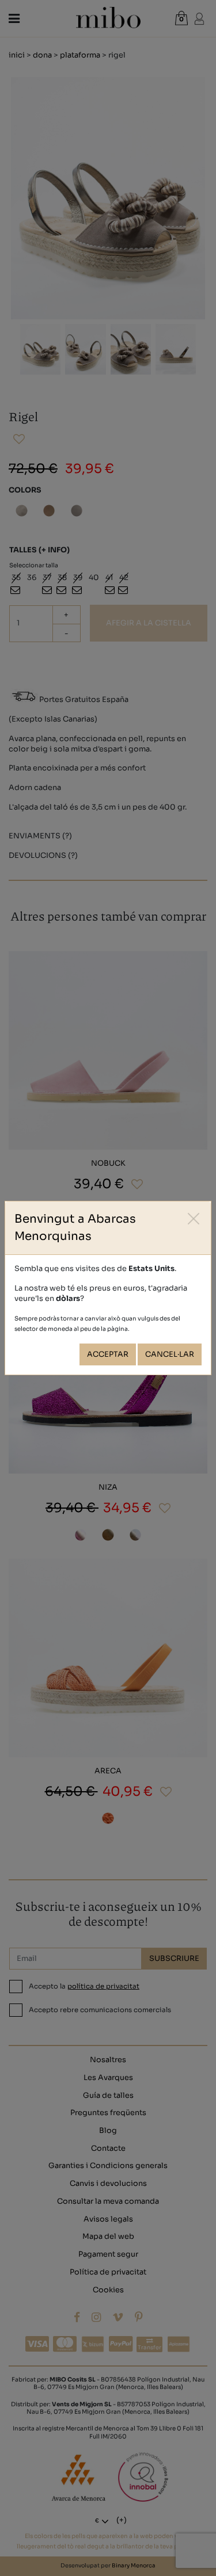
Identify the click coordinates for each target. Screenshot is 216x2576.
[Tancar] (194, 1218)
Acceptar (108, 1354)
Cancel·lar (170, 1354)
